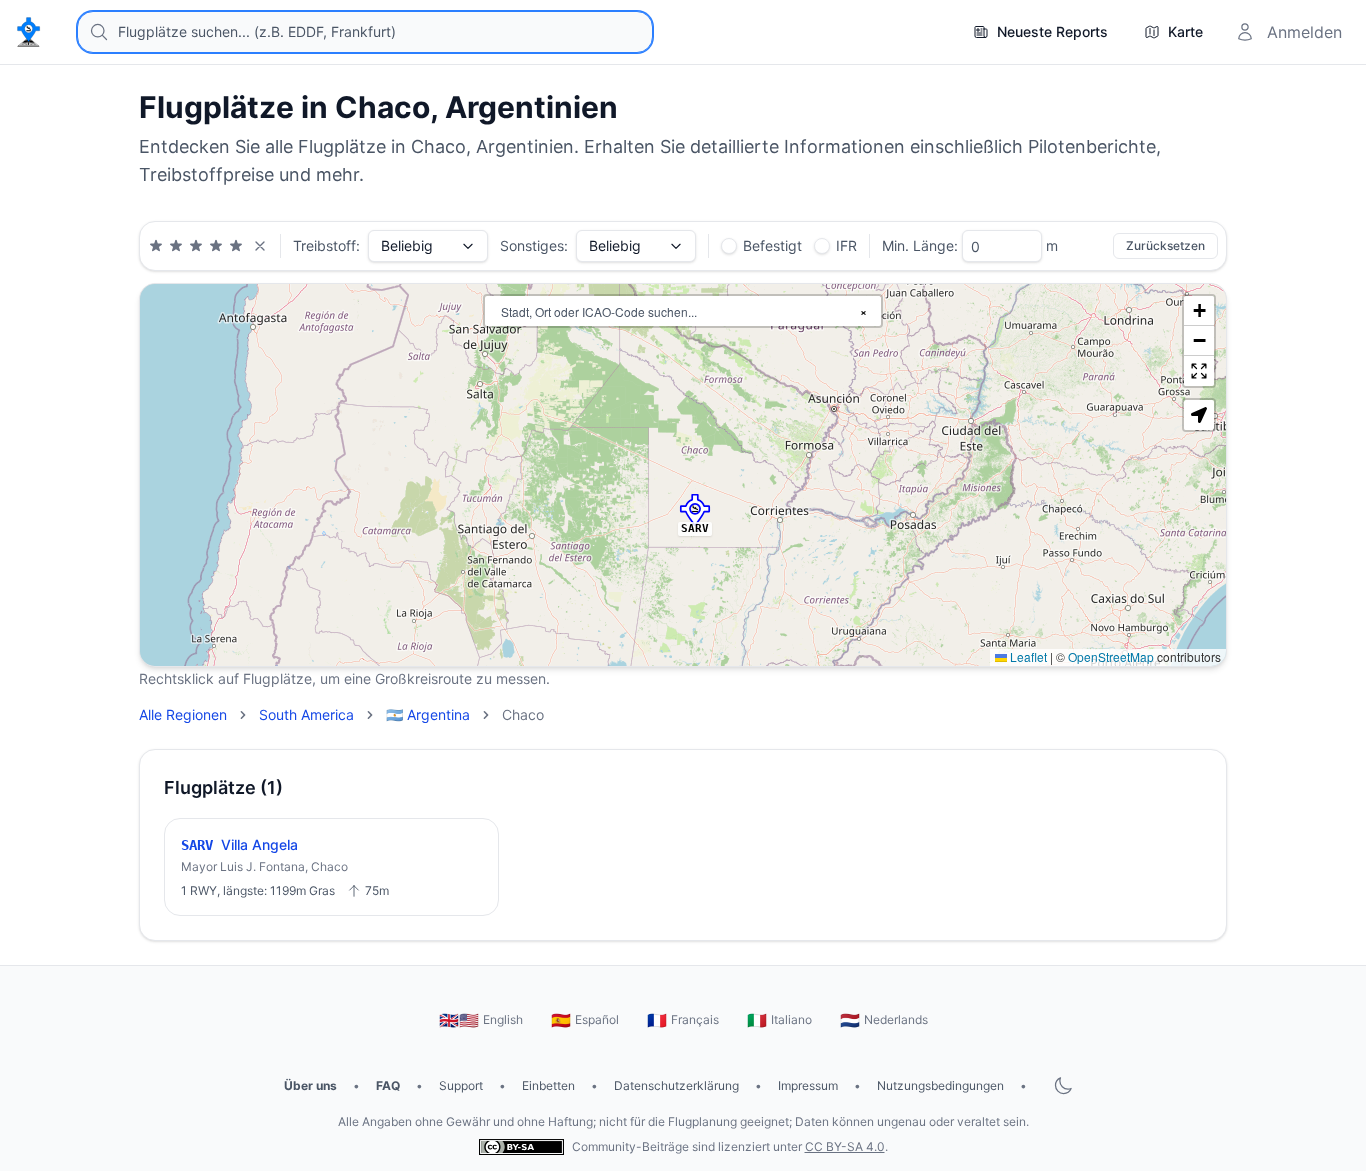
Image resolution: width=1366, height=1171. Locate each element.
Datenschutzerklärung (676, 1085)
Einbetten (548, 1085)
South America (306, 714)
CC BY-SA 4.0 (845, 1146)
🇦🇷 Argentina (428, 714)
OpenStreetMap (1111, 656)
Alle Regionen (183, 714)
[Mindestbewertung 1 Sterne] (156, 246)
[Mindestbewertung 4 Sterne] (216, 246)
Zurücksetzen (1165, 245)
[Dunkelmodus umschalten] (1063, 1086)
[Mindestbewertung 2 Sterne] (176, 246)
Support (461, 1085)
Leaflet (1027, 656)
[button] (695, 510)
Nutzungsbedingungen (940, 1085)
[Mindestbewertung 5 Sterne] (236, 246)
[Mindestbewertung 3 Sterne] (196, 246)
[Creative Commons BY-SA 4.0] (521, 1146)
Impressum (808, 1085)
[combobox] (365, 32)
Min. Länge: (920, 245)
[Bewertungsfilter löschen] (260, 246)
